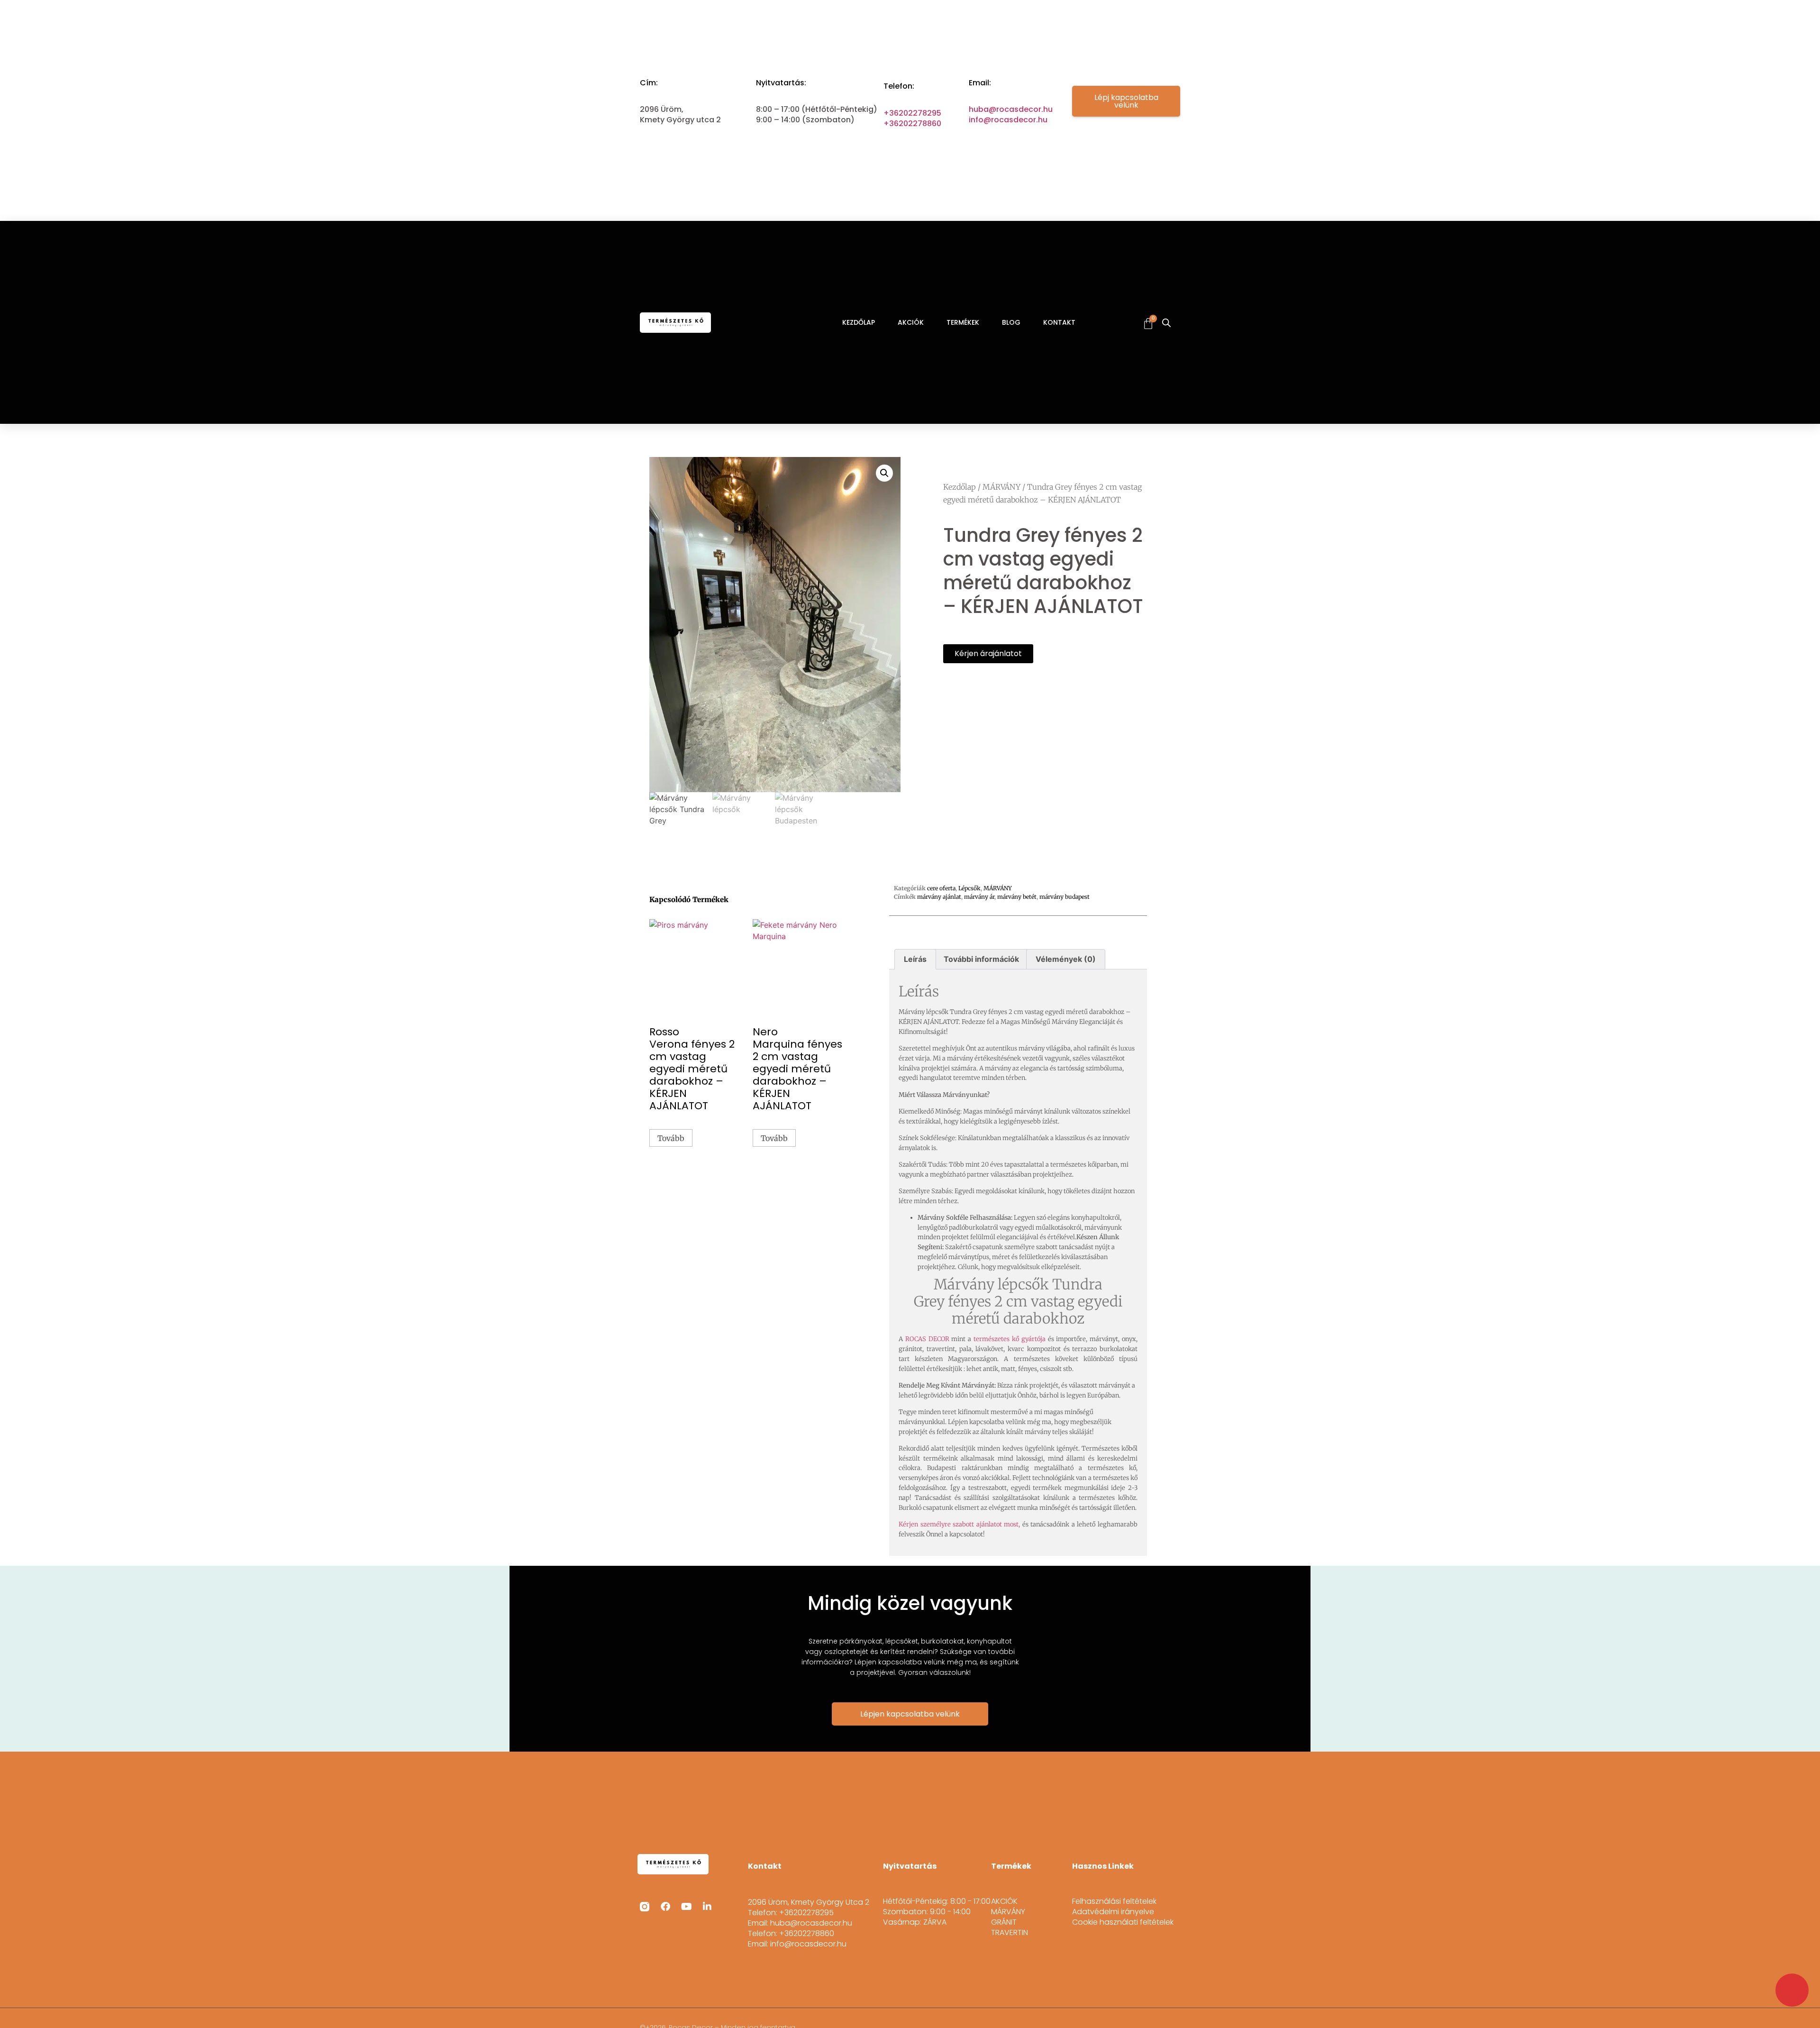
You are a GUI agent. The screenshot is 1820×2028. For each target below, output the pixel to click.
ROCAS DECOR (927, 1339)
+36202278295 (912, 113)
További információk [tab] (981, 959)
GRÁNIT (1004, 1922)
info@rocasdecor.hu (1008, 120)
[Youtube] (686, 1907)
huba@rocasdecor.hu (1011, 109)
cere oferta (941, 888)
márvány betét (1017, 897)
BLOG (1011, 322)
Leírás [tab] (915, 959)
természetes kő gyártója (1010, 1339)
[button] (884, 473)
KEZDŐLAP (859, 322)
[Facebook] (665, 1907)
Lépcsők (969, 888)
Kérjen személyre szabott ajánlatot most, (959, 1524)
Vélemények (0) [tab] (1066, 959)
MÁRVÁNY (1001, 487)
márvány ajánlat (939, 897)
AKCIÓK (911, 322)
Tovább (671, 1138)
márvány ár (979, 897)
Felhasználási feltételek (1114, 1901)
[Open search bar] (1166, 323)
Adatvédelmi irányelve (1113, 1912)
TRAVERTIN (1010, 1933)
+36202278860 (912, 123)
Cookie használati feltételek (1123, 1922)
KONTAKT (1059, 322)
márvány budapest (1065, 897)
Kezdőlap (960, 487)
